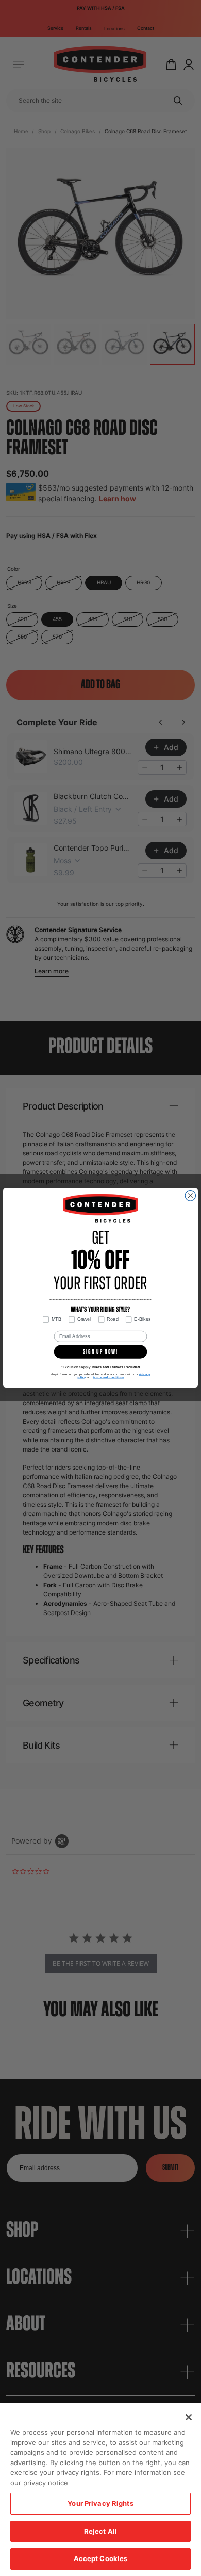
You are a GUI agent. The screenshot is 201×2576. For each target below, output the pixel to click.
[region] (100, 2489)
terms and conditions (109, 1377)
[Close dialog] (190, 1196)
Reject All (100, 2531)
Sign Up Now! (100, 1352)
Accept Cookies (101, 2558)
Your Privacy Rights (100, 2503)
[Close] (189, 2417)
